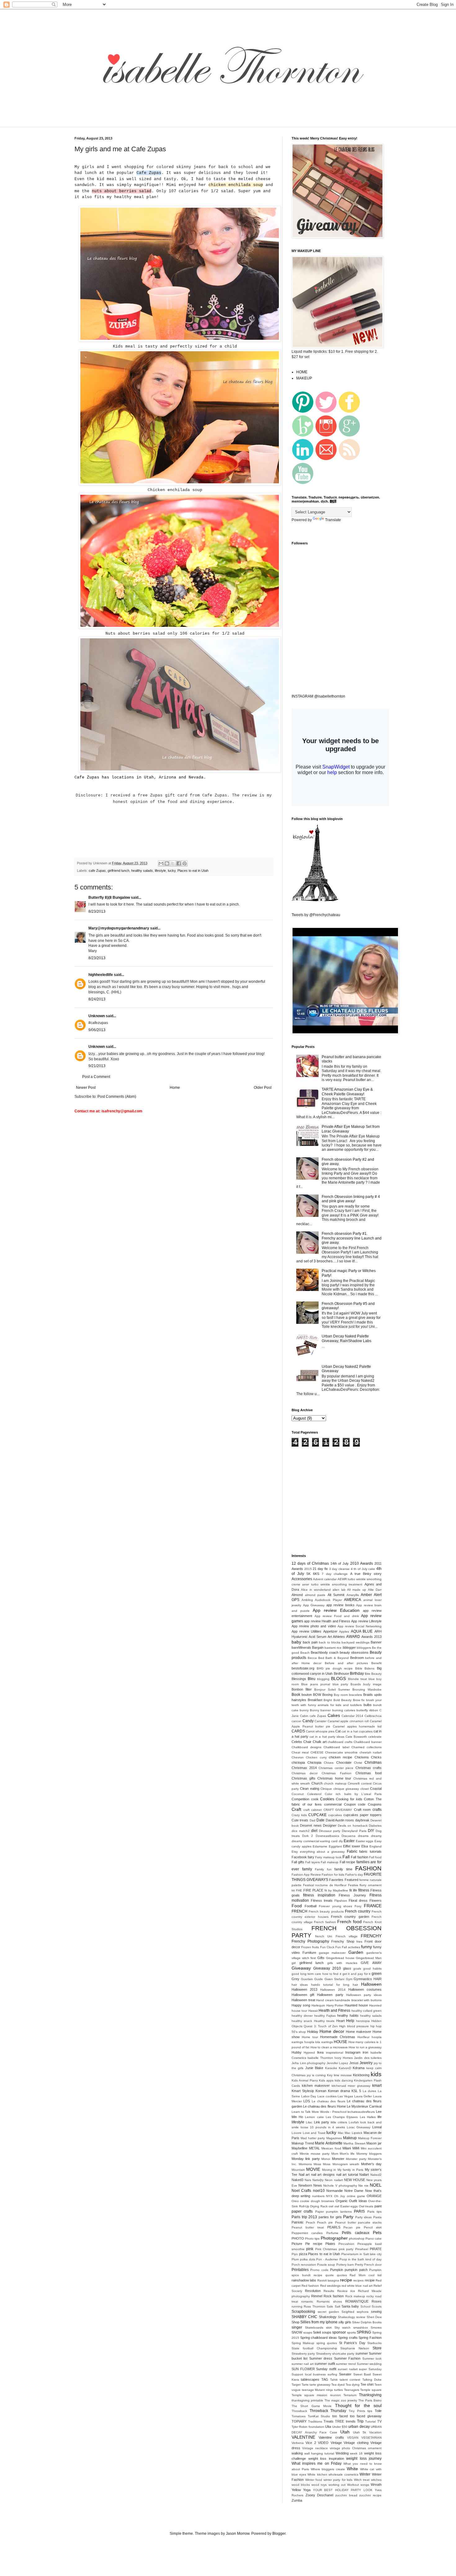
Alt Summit (336, 1595)
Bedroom (357, 1658)
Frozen (306, 1947)
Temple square (371, 2390)
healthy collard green (367, 2011)
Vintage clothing (356, 2443)
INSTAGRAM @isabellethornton (318, 696)
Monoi (326, 2159)
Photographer (334, 2238)
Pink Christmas (326, 2249)
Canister (320, 1721)
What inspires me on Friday (317, 2463)
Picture (297, 2244)
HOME (302, 372)
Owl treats (366, 2206)
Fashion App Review (306, 1875)
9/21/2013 (97, 1066)
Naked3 (297, 2180)
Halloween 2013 (304, 1989)
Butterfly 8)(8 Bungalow (110, 898)
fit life (353, 1890)
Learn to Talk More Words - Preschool (319, 2112)
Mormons (305, 2164)
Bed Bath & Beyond (333, 1658)
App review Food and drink (337, 1616)
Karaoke (331, 2068)
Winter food (314, 2480)
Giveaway (301, 1968)
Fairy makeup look (328, 1857)
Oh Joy (340, 2196)
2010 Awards (362, 1563)
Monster (338, 2159)
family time (343, 1869)
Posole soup (326, 2265)
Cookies (327, 1799)
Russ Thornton (314, 2306)
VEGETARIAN (371, 2438)
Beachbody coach (325, 1652)
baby (296, 1642)
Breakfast (315, 1700)
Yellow (296, 2490)
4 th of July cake (363, 1569)
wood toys (319, 2485)
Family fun (323, 1869)
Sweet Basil (362, 2374)
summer (362, 2353)
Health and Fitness (335, 2011)
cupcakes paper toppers (362, 1815)
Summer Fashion (347, 2358)
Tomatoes (299, 2416)
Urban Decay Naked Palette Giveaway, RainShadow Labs (346, 1338)
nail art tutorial (347, 2175)
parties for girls (330, 2217)
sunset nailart (348, 2369)
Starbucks (374, 2343)
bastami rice (333, 1648)
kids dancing (344, 2080)
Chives (329, 1763)
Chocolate (344, 1762)
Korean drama (339, 2091)
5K (308, 1574)
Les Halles (368, 2117)
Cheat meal (300, 1752)
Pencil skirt (373, 2227)
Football (311, 1906)
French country (358, 1911)
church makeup (335, 1783)
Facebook (299, 1857)
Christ (358, 1763)
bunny (304, 1710)
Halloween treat (303, 2000)
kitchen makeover (316, 2086)
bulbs (368, 1705)
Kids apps (326, 2080)
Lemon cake (314, 2117)
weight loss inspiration (326, 2459)
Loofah (354, 2122)
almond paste (315, 1595)
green (377, 1974)
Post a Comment (96, 1077)
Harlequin (318, 2005)
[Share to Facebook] (179, 863)
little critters (339, 2122)
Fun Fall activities (348, 1947)
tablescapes (310, 2379)
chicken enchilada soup (236, 185)
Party (348, 2217)
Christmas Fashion (336, 1773)
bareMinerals (301, 1647)
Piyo (295, 2254)
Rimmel (317, 2296)
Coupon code (355, 1804)
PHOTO (298, 2238)
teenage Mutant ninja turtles (322, 2390)
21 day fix (320, 1569)
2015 (308, 1569)
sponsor (339, 2332)
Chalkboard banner (368, 1742)
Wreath (376, 2485)
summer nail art (303, 2364)
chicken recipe (340, 1757)
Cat (338, 1731)
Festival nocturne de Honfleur (325, 1885)
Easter (349, 1841)
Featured (351, 1880)
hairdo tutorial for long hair (335, 1985)
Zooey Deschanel (320, 2495)
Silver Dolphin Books (367, 2322)
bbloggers (364, 1648)
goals (357, 1969)
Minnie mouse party (315, 2154)
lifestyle (160, 871)
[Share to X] (173, 863)
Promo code (319, 2270)
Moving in (329, 2170)
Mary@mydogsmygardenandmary (119, 928)
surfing (332, 2374)
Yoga (307, 2490)
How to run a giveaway (365, 2047)
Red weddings (330, 2286)
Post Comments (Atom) (117, 1097)
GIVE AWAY (371, 1963)
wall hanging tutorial (319, 2453)
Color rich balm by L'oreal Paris (353, 1794)
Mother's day (371, 2164)
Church (317, 1783)
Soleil (317, 2332)
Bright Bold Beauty (338, 1700)
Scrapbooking (303, 2312)
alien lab (339, 1590)
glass (347, 1968)
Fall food (375, 1857)
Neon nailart (334, 2180)
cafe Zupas (97, 871)
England (376, 1846)
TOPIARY (299, 2421)
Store (377, 2348)
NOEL (376, 2185)
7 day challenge (335, 1574)
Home (175, 1088)
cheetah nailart (371, 1752)
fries (359, 1942)
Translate (333, 520)
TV (379, 2421)
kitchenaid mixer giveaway (351, 2086)
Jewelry (366, 2063)
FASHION (368, 1868)
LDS (307, 2101)
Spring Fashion (370, 2338)
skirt (329, 2328)
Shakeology (328, 2317)
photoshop (357, 2239)
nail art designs (323, 2175)
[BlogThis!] (167, 863)
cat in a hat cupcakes (357, 1731)
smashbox (361, 2328)
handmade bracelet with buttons (358, 2000)
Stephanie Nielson (355, 2348)
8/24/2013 (97, 999)
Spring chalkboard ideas (319, 2338)
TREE (340, 2421)
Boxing (327, 1695)
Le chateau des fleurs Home (324, 2106)
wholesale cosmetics (343, 2474)
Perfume (332, 2233)
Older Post (263, 1088)
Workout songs (358, 2485)
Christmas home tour (334, 1778)
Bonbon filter (302, 1689)
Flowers (376, 1900)
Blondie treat (358, 1679)
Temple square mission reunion (316, 2395)
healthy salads (142, 871)
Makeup (350, 2138)
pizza (303, 2254)
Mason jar (374, 2143)
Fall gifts (298, 1862)
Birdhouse (341, 1674)
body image (372, 1684)
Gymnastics (363, 1979)
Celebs (297, 1742)
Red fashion (310, 2286)
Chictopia (314, 1762)
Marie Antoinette (329, 2143)
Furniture (309, 1953)
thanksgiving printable (307, 2400)
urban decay (359, 2427)
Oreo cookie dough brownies (313, 2201)
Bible (359, 1668)
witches (376, 2480)
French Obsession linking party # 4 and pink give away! (351, 1199)
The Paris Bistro (370, 2400)
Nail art (304, 2175)
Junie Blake (314, 2068)
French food (349, 1922)
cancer (296, 1721)
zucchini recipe (370, 2495)
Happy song (301, 2005)
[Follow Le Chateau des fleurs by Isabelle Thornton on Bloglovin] (315, 900)
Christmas (373, 1762)
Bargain (318, 1647)
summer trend (346, 2364)
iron (365, 2052)
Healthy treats (324, 2021)
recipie (370, 2280)
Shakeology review (351, 2317)
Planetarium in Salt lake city (361, 2254)
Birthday (357, 1674)
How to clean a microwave (329, 2047)
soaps (308, 2332)
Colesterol (314, 1794)
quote (330, 2275)
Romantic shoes (329, 2301)
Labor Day (309, 2096)
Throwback (299, 2411)
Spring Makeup (303, 2343)
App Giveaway (314, 1605)
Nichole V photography (340, 2186)
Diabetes (375, 1826)
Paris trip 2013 (304, 2217)
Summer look (372, 2359)
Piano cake (373, 2239)
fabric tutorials (370, 1851)
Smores (376, 2328)
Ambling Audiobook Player (322, 1600)
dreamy (376, 1836)
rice (353, 2291)
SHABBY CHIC (304, 2317)
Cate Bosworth (356, 1737)
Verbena (298, 2443)
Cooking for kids (349, 1799)
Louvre (297, 2133)
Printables (300, 2270)
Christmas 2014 (304, 1768)
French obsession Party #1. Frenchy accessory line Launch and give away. (352, 1238)
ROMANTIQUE (357, 2301)
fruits (315, 1947)
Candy (308, 1721)
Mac (341, 2133)
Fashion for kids (333, 1875)
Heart (340, 2021)
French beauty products (326, 1911)
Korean (321, 2091)
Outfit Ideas (358, 2201)
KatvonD (345, 2068)
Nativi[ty (318, 2180)
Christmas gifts (304, 1778)
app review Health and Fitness (327, 1621)
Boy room (341, 1695)
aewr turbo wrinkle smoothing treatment (332, 1584)
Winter (365, 2474)
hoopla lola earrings (319, 2042)
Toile (378, 2411)
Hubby (297, 2052)
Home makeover (359, 2032)
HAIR (378, 1979)
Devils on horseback (353, 1826)
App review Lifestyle (366, 1621)
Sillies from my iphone (319, 2322)
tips (370, 2411)
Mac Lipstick (353, 2133)
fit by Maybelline (336, 1890)
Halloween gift (303, 1995)
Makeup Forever (370, 2138)
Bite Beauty (373, 1674)
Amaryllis (353, 1595)
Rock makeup (355, 2296)
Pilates (330, 2244)
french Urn (324, 1936)
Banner (376, 1642)
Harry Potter (335, 2005)
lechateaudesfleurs (361, 2112)
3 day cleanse (339, 1569)
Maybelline (300, 2148)
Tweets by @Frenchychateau (316, 915)
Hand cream (325, 2000)
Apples (344, 1632)
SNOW (297, 2332)
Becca (312, 1658)
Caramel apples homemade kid (357, 1726)
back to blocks (329, 1642)
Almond (297, 1595)
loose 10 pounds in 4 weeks (323, 2127)
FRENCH (300, 1911)
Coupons (375, 1804)
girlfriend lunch (118, 871)
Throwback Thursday (328, 2411)
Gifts (321, 1958)
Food (297, 1906)
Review (342, 2291)
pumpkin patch (356, 2270)
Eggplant (335, 1846)
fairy (311, 1857)
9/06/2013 (97, 1030)
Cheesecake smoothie (341, 1752)
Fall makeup (330, 1862)
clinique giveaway (346, 1789)
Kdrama (359, 2068)
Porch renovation (304, 2265)
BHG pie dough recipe (335, 1668)
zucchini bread (346, 2495)
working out (337, 2485)
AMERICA (353, 1600)
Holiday (313, 2032)
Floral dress (358, 1900)
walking (297, 2453)
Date (320, 1820)
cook (315, 1799)
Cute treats (300, 1820)
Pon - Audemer (327, 2259)
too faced (340, 2416)
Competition (300, 1799)
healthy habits (348, 2015)
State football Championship (314, 2348)
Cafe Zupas (149, 173)
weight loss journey (364, 2459)
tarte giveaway (320, 2385)
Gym (349, 1979)
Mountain (298, 2170)
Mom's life (347, 2154)
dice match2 (301, 1831)
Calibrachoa (373, 1716)
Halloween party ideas (364, 1995)
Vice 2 (311, 2443)
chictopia (298, 1762)
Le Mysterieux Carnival (364, 2106)
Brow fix (359, 1700)
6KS (316, 1574)
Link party (322, 2122)
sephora (363, 2312)
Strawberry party (303, 2354)
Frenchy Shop (343, 1941)
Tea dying (353, 2385)
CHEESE (317, 1752)
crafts (377, 1810)
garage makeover (332, 1953)
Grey (295, 1979)
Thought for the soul (358, 2405)
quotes (342, 2275)
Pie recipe (314, 2244)
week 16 (356, 2453)
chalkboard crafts (340, 1742)
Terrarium (350, 2395)
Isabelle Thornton (320, 2058)
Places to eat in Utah (193, 871)
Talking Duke (372, 2380)
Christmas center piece (336, 1768)
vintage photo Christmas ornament (356, 2448)
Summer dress (321, 2358)
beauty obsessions (354, 1652)
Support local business (309, 2374)
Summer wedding (369, 2364)
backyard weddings (355, 1642)
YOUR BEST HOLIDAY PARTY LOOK (343, 2490)
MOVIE (313, 2169)
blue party (340, 1684)
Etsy (295, 1852)
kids (376, 2074)
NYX (329, 2196)
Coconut (298, 1794)
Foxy (358, 1906)
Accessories (302, 1579)
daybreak (362, 1820)
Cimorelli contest (360, 1783)
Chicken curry (316, 1757)
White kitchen (317, 2474)
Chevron (298, 1757)
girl (294, 1963)
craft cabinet (313, 1810)
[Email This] (161, 863)
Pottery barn (345, 2265)
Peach (311, 2222)
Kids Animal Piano (305, 2080)
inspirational (335, 2053)
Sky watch (343, 2328)
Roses (377, 2301)
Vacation (375, 2432)
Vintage (336, 2443)
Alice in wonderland (316, 1590)
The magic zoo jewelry (341, 2400)
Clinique (326, 1789)
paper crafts (302, 2211)
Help (350, 2021)
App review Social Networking (360, 1626)
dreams (363, 1836)
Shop (295, 2322)
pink (310, 2249)
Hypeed (309, 2053)
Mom (335, 2154)
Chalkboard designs (306, 1747)
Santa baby (350, 2306)
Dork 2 (308, 1836)
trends (351, 2421)
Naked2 (376, 2175)
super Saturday (370, 2369)
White (352, 2469)
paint (378, 2206)
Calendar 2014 (352, 1716)
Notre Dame (354, 2191)
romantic (307, 2301)
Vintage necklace (315, 2448)
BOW (317, 1695)
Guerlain (307, 1979)
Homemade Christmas (338, 2037)
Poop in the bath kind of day (361, 2259)
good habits (372, 1969)
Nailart (364, 2175)
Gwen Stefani (335, 1979)
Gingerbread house (340, 1958)
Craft (296, 1809)
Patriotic (298, 2222)
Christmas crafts (369, 1768)
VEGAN (353, 2438)
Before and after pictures (346, 1663)
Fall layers (313, 1862)
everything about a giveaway (322, 1852)
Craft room (362, 1810)
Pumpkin (337, 2270)
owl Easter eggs (346, 2206)
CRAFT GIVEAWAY (338, 1810)
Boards (356, 1684)
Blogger (279, 2534)
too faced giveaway (366, 2416)
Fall (346, 1857)
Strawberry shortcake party (335, 2354)
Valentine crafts (331, 2437)
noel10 (319, 2191)
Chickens (362, 1757)
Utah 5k (360, 2432)
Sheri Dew (374, 2317)
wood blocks (301, 2485)
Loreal (377, 2127)
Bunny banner (320, 1710)
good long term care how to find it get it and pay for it (331, 1974)
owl (331, 2206)
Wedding (342, 2453)
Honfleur (363, 2037)
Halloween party (330, 1995)
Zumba (297, 2500)
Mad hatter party (313, 2138)
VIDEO (323, 2443)
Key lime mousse (339, 2075)
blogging (323, 1679)
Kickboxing (361, 2075)
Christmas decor (305, 1773)
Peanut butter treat (308, 2227)
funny (367, 1947)
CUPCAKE (317, 1815)
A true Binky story (366, 1574)
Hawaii (313, 2011)
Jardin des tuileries (368, 2058)
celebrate (375, 1737)
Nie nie (363, 2186)
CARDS (298, 1731)
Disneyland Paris (354, 1831)
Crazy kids (299, 1815)
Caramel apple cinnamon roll (348, 1721)
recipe (346, 2280)
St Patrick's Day (352, 2343)
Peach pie (325, 2222)
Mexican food (331, 2148)
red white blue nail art (357, 2286)
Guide (319, 1979)
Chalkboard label (336, 1747)
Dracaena (349, 1836)
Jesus (354, 2063)
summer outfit (325, 2364)
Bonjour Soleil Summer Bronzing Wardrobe (348, 1689)
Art (330, 1637)
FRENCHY (371, 1936)
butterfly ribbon (367, 1710)
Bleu (312, 1679)
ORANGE (374, 2196)
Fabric (352, 1851)
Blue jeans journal (316, 1684)
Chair (307, 1742)
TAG (325, 2379)
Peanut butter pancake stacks (358, 2222)
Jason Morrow (238, 2534)
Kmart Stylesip (303, 2091)
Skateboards (314, 2328)
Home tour (310, 2037)
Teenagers (352, 2390)
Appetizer (330, 1631)
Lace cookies (327, 2096)
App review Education (336, 1610)
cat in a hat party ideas (327, 1737)
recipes (358, 2280)
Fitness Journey (352, 1895)
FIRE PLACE (313, 1890)
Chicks (376, 1757)
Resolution (313, 2291)
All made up (357, 1590)
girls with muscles (342, 1963)
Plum (295, 2259)
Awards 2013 (371, 1637)
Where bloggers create (328, 2469)
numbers (318, 2196)
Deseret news (311, 1825)
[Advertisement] (183, 123)
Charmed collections (367, 1747)
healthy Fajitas (325, 2016)
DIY (371, 1831)
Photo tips (312, 2239)
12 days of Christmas (310, 1563)
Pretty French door (368, 2265)
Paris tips (374, 2212)
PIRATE (376, 2249)
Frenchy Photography (310, 1941)
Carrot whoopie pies (320, 1731)
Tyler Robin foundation (308, 2427)
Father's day (354, 1875)
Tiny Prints (357, 2411)
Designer (330, 1825)
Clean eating (309, 1789)
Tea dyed (338, 2385)
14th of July (340, 1563)
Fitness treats (322, 1900)
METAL (314, 2148)
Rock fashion (334, 2296)
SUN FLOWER (303, 2369)
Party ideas (364, 2217)
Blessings (299, 1679)
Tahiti (334, 2380)
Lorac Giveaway (359, 2127)
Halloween (371, 1984)
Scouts (377, 2306)
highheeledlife (101, 975)
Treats (329, 2421)
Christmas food (369, 1773)
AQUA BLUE (362, 1631)
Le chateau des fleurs (329, 2101)
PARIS (359, 2211)
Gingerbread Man (369, 1958)
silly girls (345, 2322)
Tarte (305, 2385)
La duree (369, 2091)
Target (296, 2385)
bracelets (355, 1695)
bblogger (349, 1647)
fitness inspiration (319, 1895)
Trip (360, 2421)
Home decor (332, 2031)
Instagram (353, 2052)
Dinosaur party (330, 1831)
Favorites (336, 1880)
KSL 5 (356, 2091)
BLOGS (338, 1678)
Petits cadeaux (355, 2233)
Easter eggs (365, 1841)
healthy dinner (302, 2016)
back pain (310, 1642)
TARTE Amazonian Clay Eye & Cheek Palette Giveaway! (347, 1092)
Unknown (97, 1016)
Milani (347, 2148)
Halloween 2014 (333, 1990)
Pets (377, 2232)
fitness (364, 1890)
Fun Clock (327, 1947)
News (318, 2185)
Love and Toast (314, 2133)
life (380, 2117)
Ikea (320, 2052)
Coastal (376, 1789)
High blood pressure (354, 2026)
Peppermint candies (307, 2233)
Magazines (334, 2138)
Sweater (345, 2374)
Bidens (369, 1668)
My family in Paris (350, 2170)
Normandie (335, 2191)
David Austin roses (340, 1820)
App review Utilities (306, 1631)
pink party (346, 2249)
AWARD (353, 1637)
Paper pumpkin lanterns (334, 2212)
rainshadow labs (304, 2280)
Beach (305, 1653)
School (365, 2306)
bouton (307, 1695)
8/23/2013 (97, 911)
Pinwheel (362, 2249)
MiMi (356, 2148)
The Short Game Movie (312, 2406)
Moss (317, 2164)
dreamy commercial (305, 1841)
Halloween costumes (365, 1989)
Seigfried (348, 2312)
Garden (356, 1952)
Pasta (377, 2217)
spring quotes (327, 2343)
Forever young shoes (336, 1906)
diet (314, 1831)
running (297, 2306)
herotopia (363, 2021)
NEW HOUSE (355, 2180)
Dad (313, 1820)
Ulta (328, 2427)
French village (347, 1936)
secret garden (328, 2312)
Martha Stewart (354, 2143)
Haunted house (356, 2005)
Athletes (339, 1637)
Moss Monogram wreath (341, 2164)
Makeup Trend (303, 2143)
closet (365, 1789)
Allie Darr (375, 1590)
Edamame (320, 1846)
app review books (340, 1605)
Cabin (304, 1716)
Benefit (376, 1663)
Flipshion (341, 1901)
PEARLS (334, 2227)
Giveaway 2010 (327, 1968)
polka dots (308, 2259)
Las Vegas (345, 2096)
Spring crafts (348, 2338)
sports (351, 2332)
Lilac (309, 2122)
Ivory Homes (343, 2058)
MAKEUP (304, 378)
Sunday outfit (326, 2369)
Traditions (315, 2421)
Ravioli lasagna (328, 2280)
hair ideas (300, 1985)
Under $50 (340, 2427)
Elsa (365, 1846)
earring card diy (331, 1841)
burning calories (344, 1710)
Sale (330, 2306)
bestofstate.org (303, 1668)
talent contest (350, 2380)
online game (356, 2196)
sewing (376, 2312)
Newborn (305, 2185)
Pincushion (346, 2244)
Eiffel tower (352, 1846)
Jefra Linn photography (308, 2063)
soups (327, 2332)
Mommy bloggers (369, 2154)
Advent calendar (325, 1579)
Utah (345, 2432)
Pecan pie (352, 2227)
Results (329, 2291)
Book (296, 1695)
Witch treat (362, 2480)
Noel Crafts (301, 2191)
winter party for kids (338, 2480)
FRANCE (373, 1906)
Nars (308, 2180)
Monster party (356, 2159)
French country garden (350, 1917)
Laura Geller (363, 2096)
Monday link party (306, 2159)
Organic (342, 2201)
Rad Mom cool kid (366, 2275)
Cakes (334, 1715)
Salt (338, 2306)
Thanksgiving (370, 2395)
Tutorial (370, 2421)
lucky (172, 871)
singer (297, 2327)
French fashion (325, 1922)
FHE (299, 1890)
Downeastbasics (327, 1836)
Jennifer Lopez (338, 2063)
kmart (377, 2086)
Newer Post (86, 1088)
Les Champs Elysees (342, 2117)
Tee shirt (367, 2384)
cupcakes (335, 1815)
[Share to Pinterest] (185, 863)
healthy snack (302, 2021)
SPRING (364, 2332)
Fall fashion (359, 1857)
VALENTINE (303, 2437)
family (307, 1869)
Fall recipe (348, 1862)
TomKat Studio (319, 2416)
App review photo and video (314, 1626)
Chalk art (320, 1742)
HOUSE (340, 2042)
